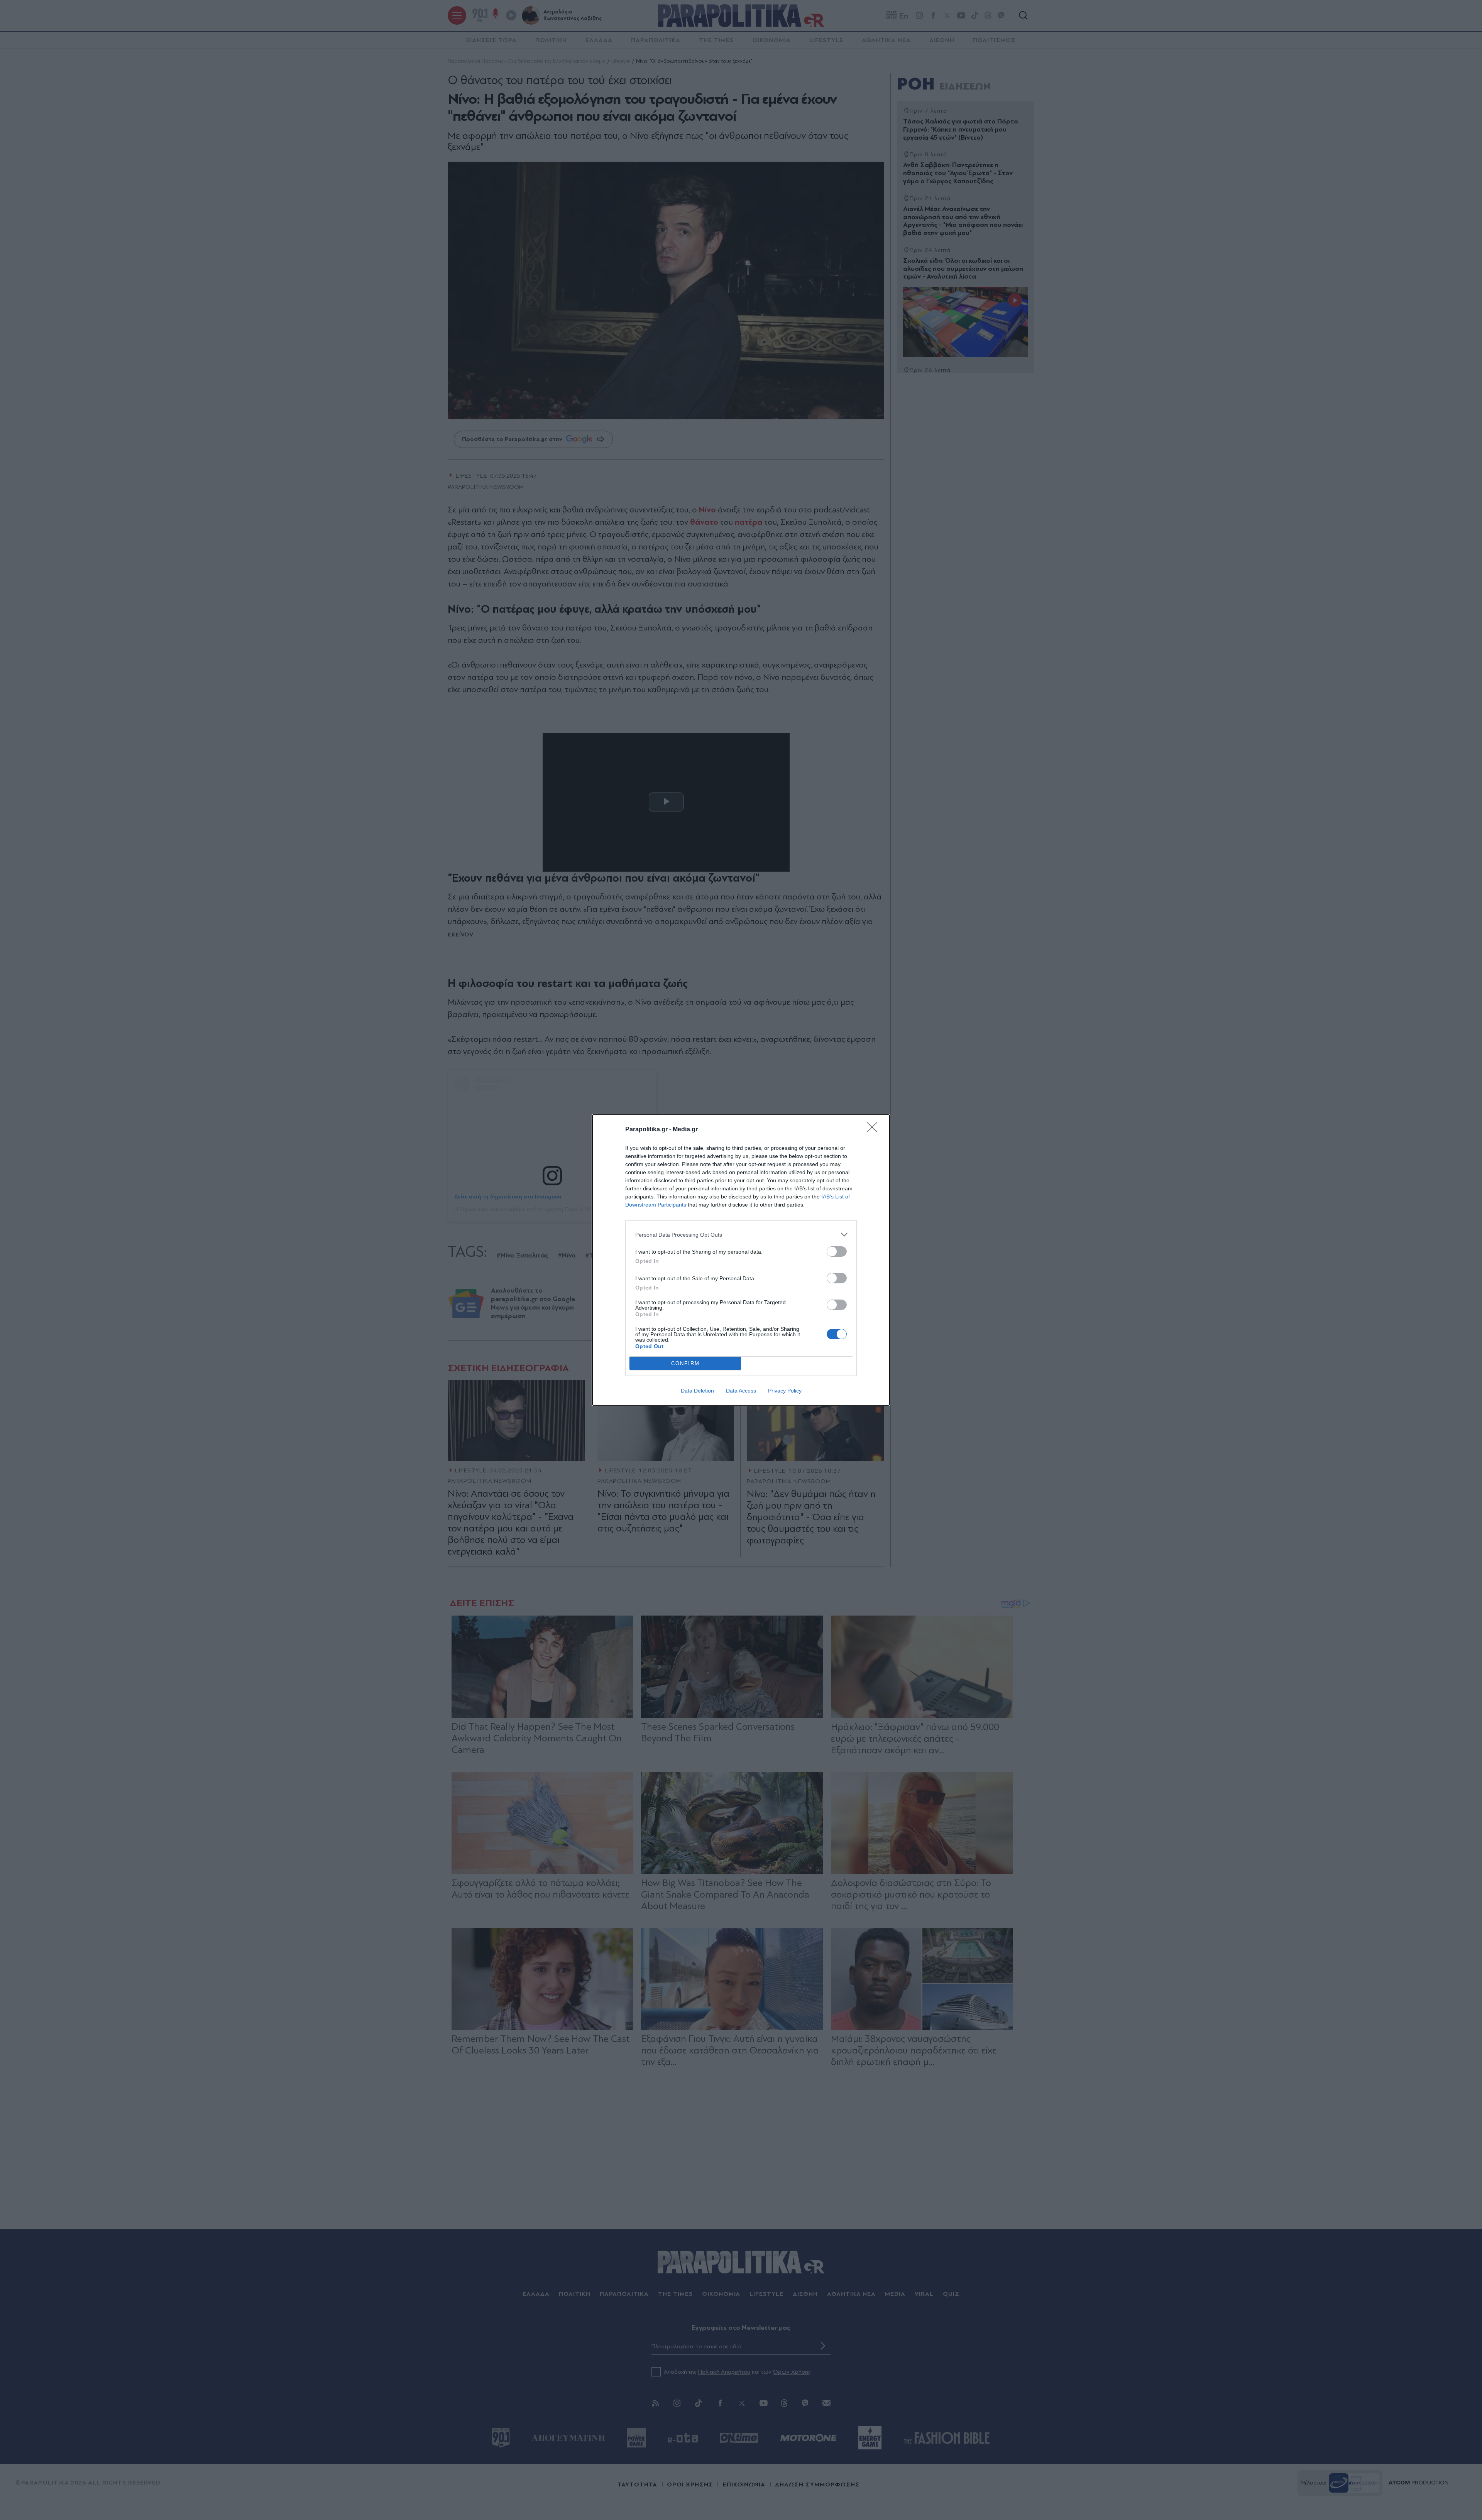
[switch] (837, 1252)
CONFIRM (685, 1363)
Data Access (741, 1391)
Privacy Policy (785, 1391)
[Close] (875, 1130)
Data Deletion (697, 1391)
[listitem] (741, 1235)
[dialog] (741, 1260)
